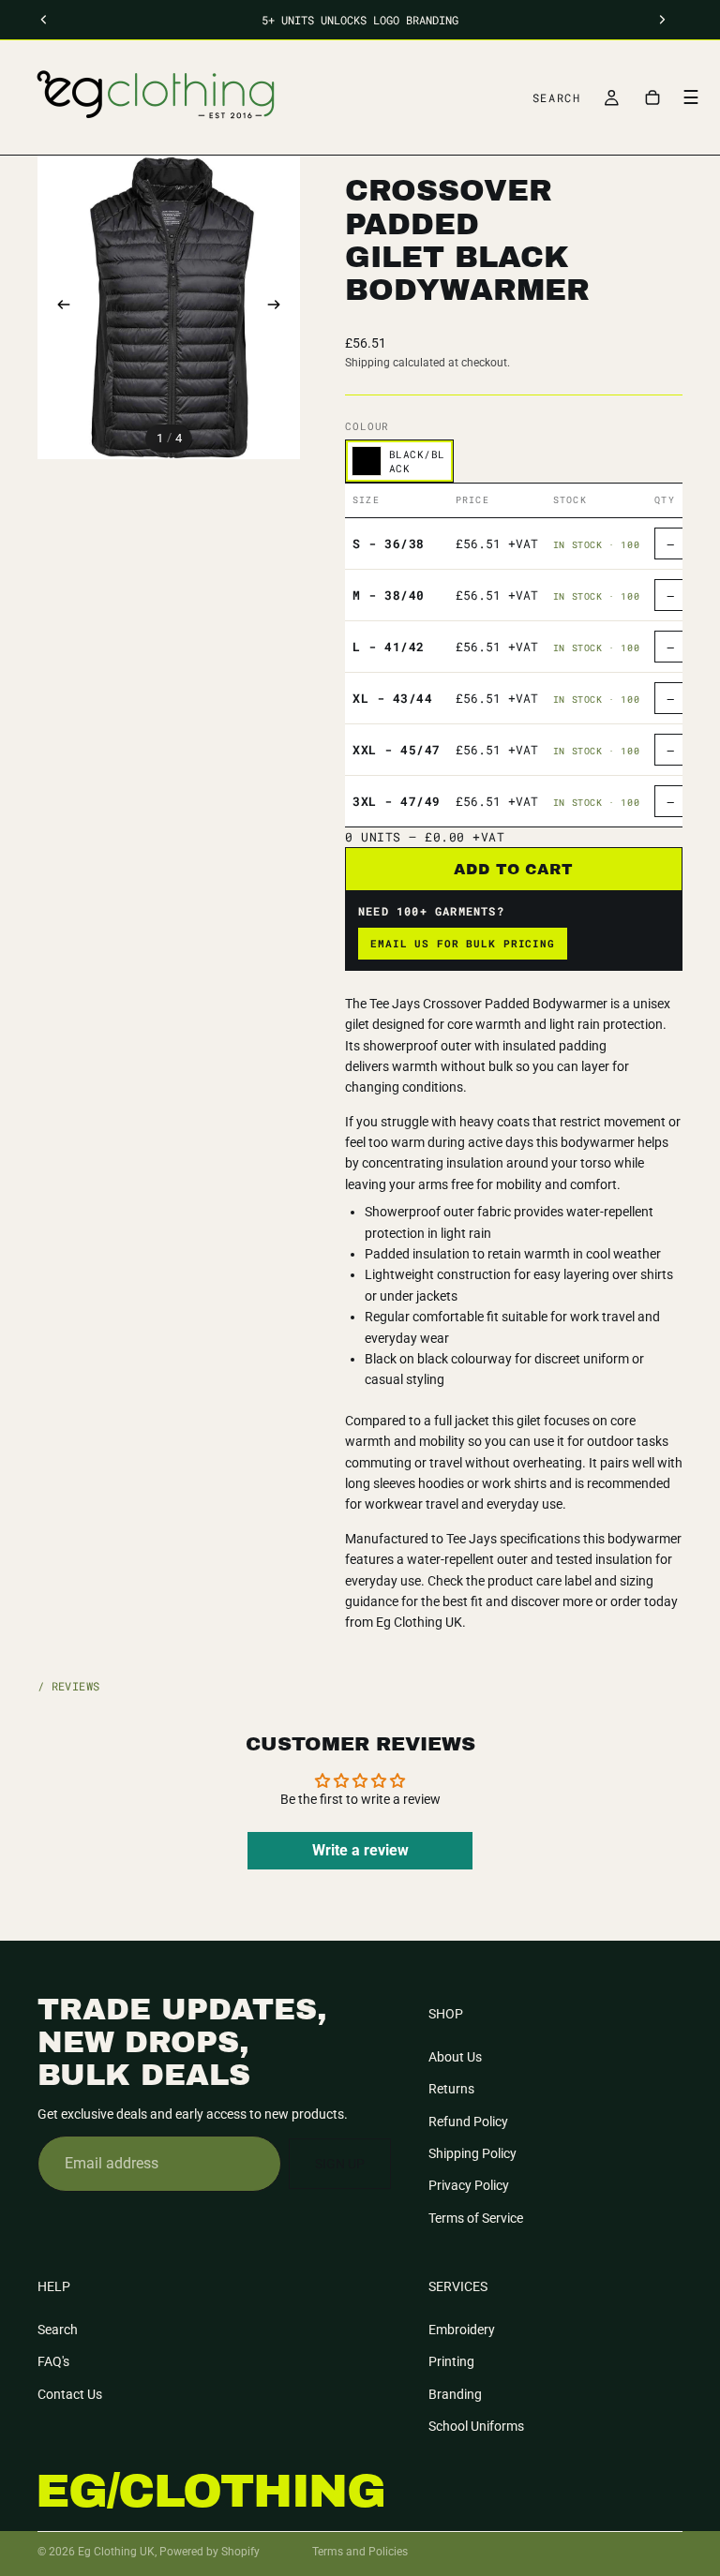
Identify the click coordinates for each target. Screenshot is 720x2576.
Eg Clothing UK (116, 2552)
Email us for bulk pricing (463, 943)
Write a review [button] (360, 1850)
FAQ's (53, 2362)
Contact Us (70, 2394)
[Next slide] (279, 307)
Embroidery (462, 2330)
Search (58, 2330)
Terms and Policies (360, 2552)
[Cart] (652, 97)
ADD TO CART (514, 869)
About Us (455, 2057)
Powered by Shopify (210, 2552)
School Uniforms (476, 2426)
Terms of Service (476, 2218)
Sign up (340, 2164)
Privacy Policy (469, 2186)
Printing (451, 2362)
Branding (455, 2394)
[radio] (399, 461)
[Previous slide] (58, 307)
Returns (451, 2090)
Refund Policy (468, 2122)
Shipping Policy (472, 2153)
